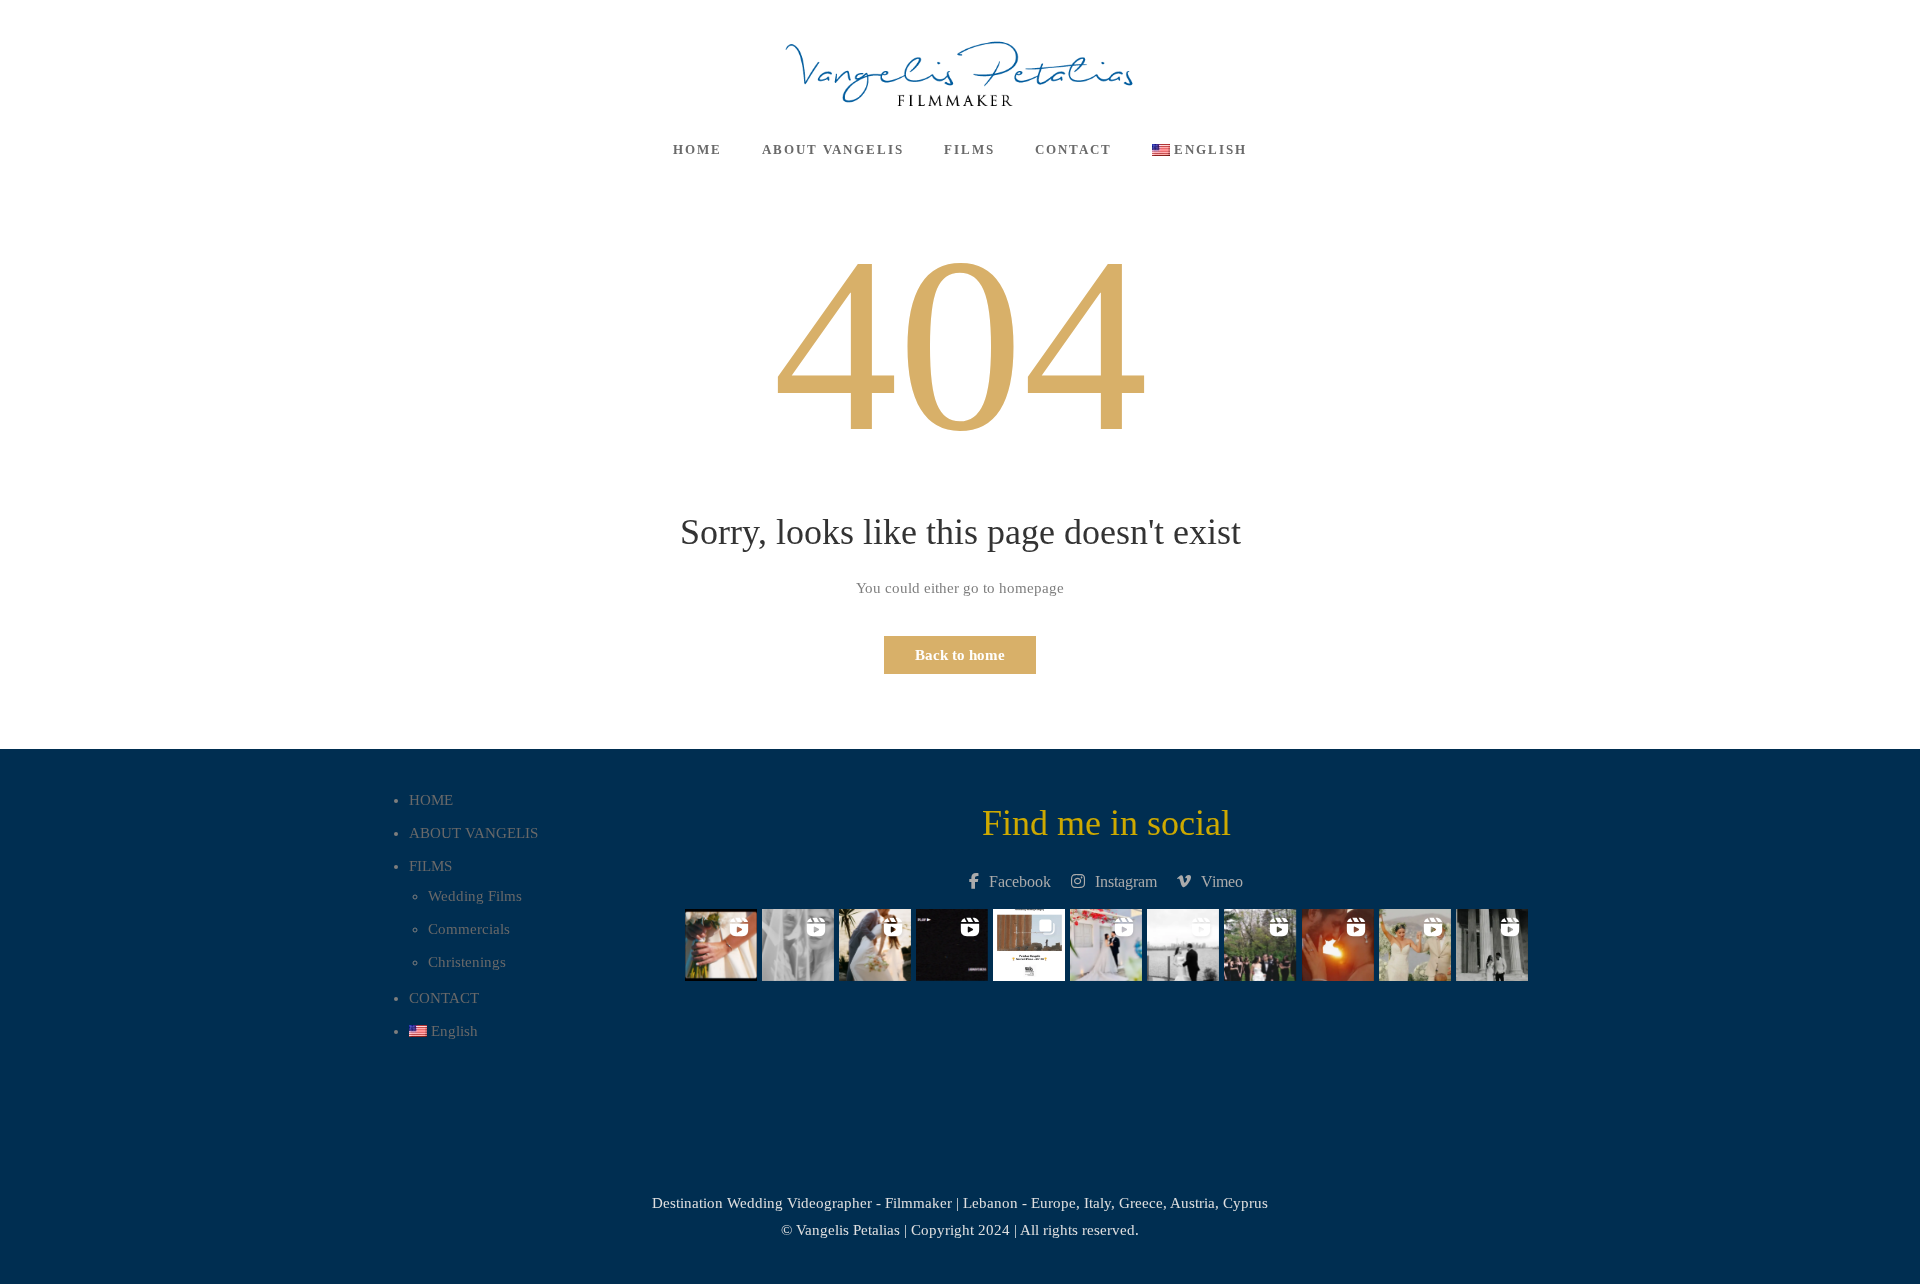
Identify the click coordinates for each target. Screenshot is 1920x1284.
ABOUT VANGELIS (833, 149)
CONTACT (1073, 149)
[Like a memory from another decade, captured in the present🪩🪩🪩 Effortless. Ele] (951, 939)
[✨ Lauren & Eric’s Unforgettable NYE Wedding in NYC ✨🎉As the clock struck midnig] (1183, 939)
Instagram (1126, 881)
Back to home (960, 655)
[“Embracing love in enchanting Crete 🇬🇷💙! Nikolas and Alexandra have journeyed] (1337, 939)
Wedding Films (475, 896)
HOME (697, 149)
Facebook (1020, 881)
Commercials (469, 929)
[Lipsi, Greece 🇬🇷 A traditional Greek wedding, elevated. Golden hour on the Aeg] (797, 939)
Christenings (467, 962)
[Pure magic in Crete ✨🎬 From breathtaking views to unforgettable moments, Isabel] (720, 939)
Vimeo (1222, 881)
